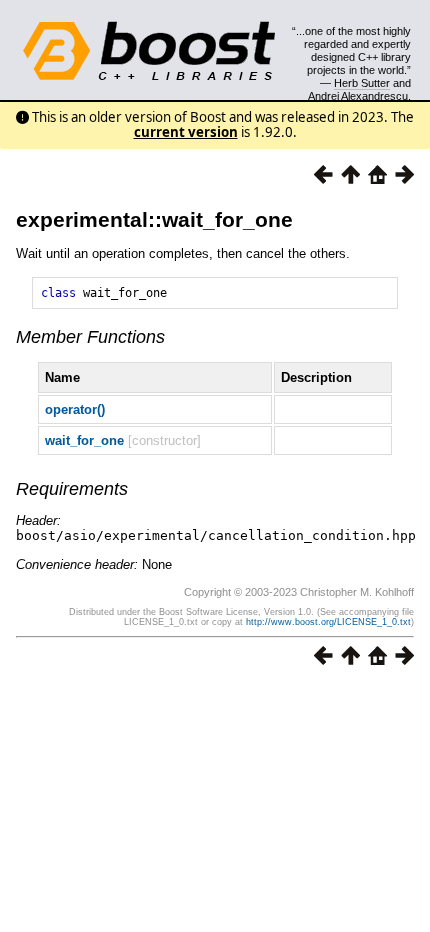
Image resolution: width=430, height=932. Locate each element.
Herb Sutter (362, 83)
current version (186, 132)
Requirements (72, 489)
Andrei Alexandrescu (358, 96)
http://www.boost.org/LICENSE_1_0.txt (328, 622)
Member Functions (90, 337)
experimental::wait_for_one (154, 219)
